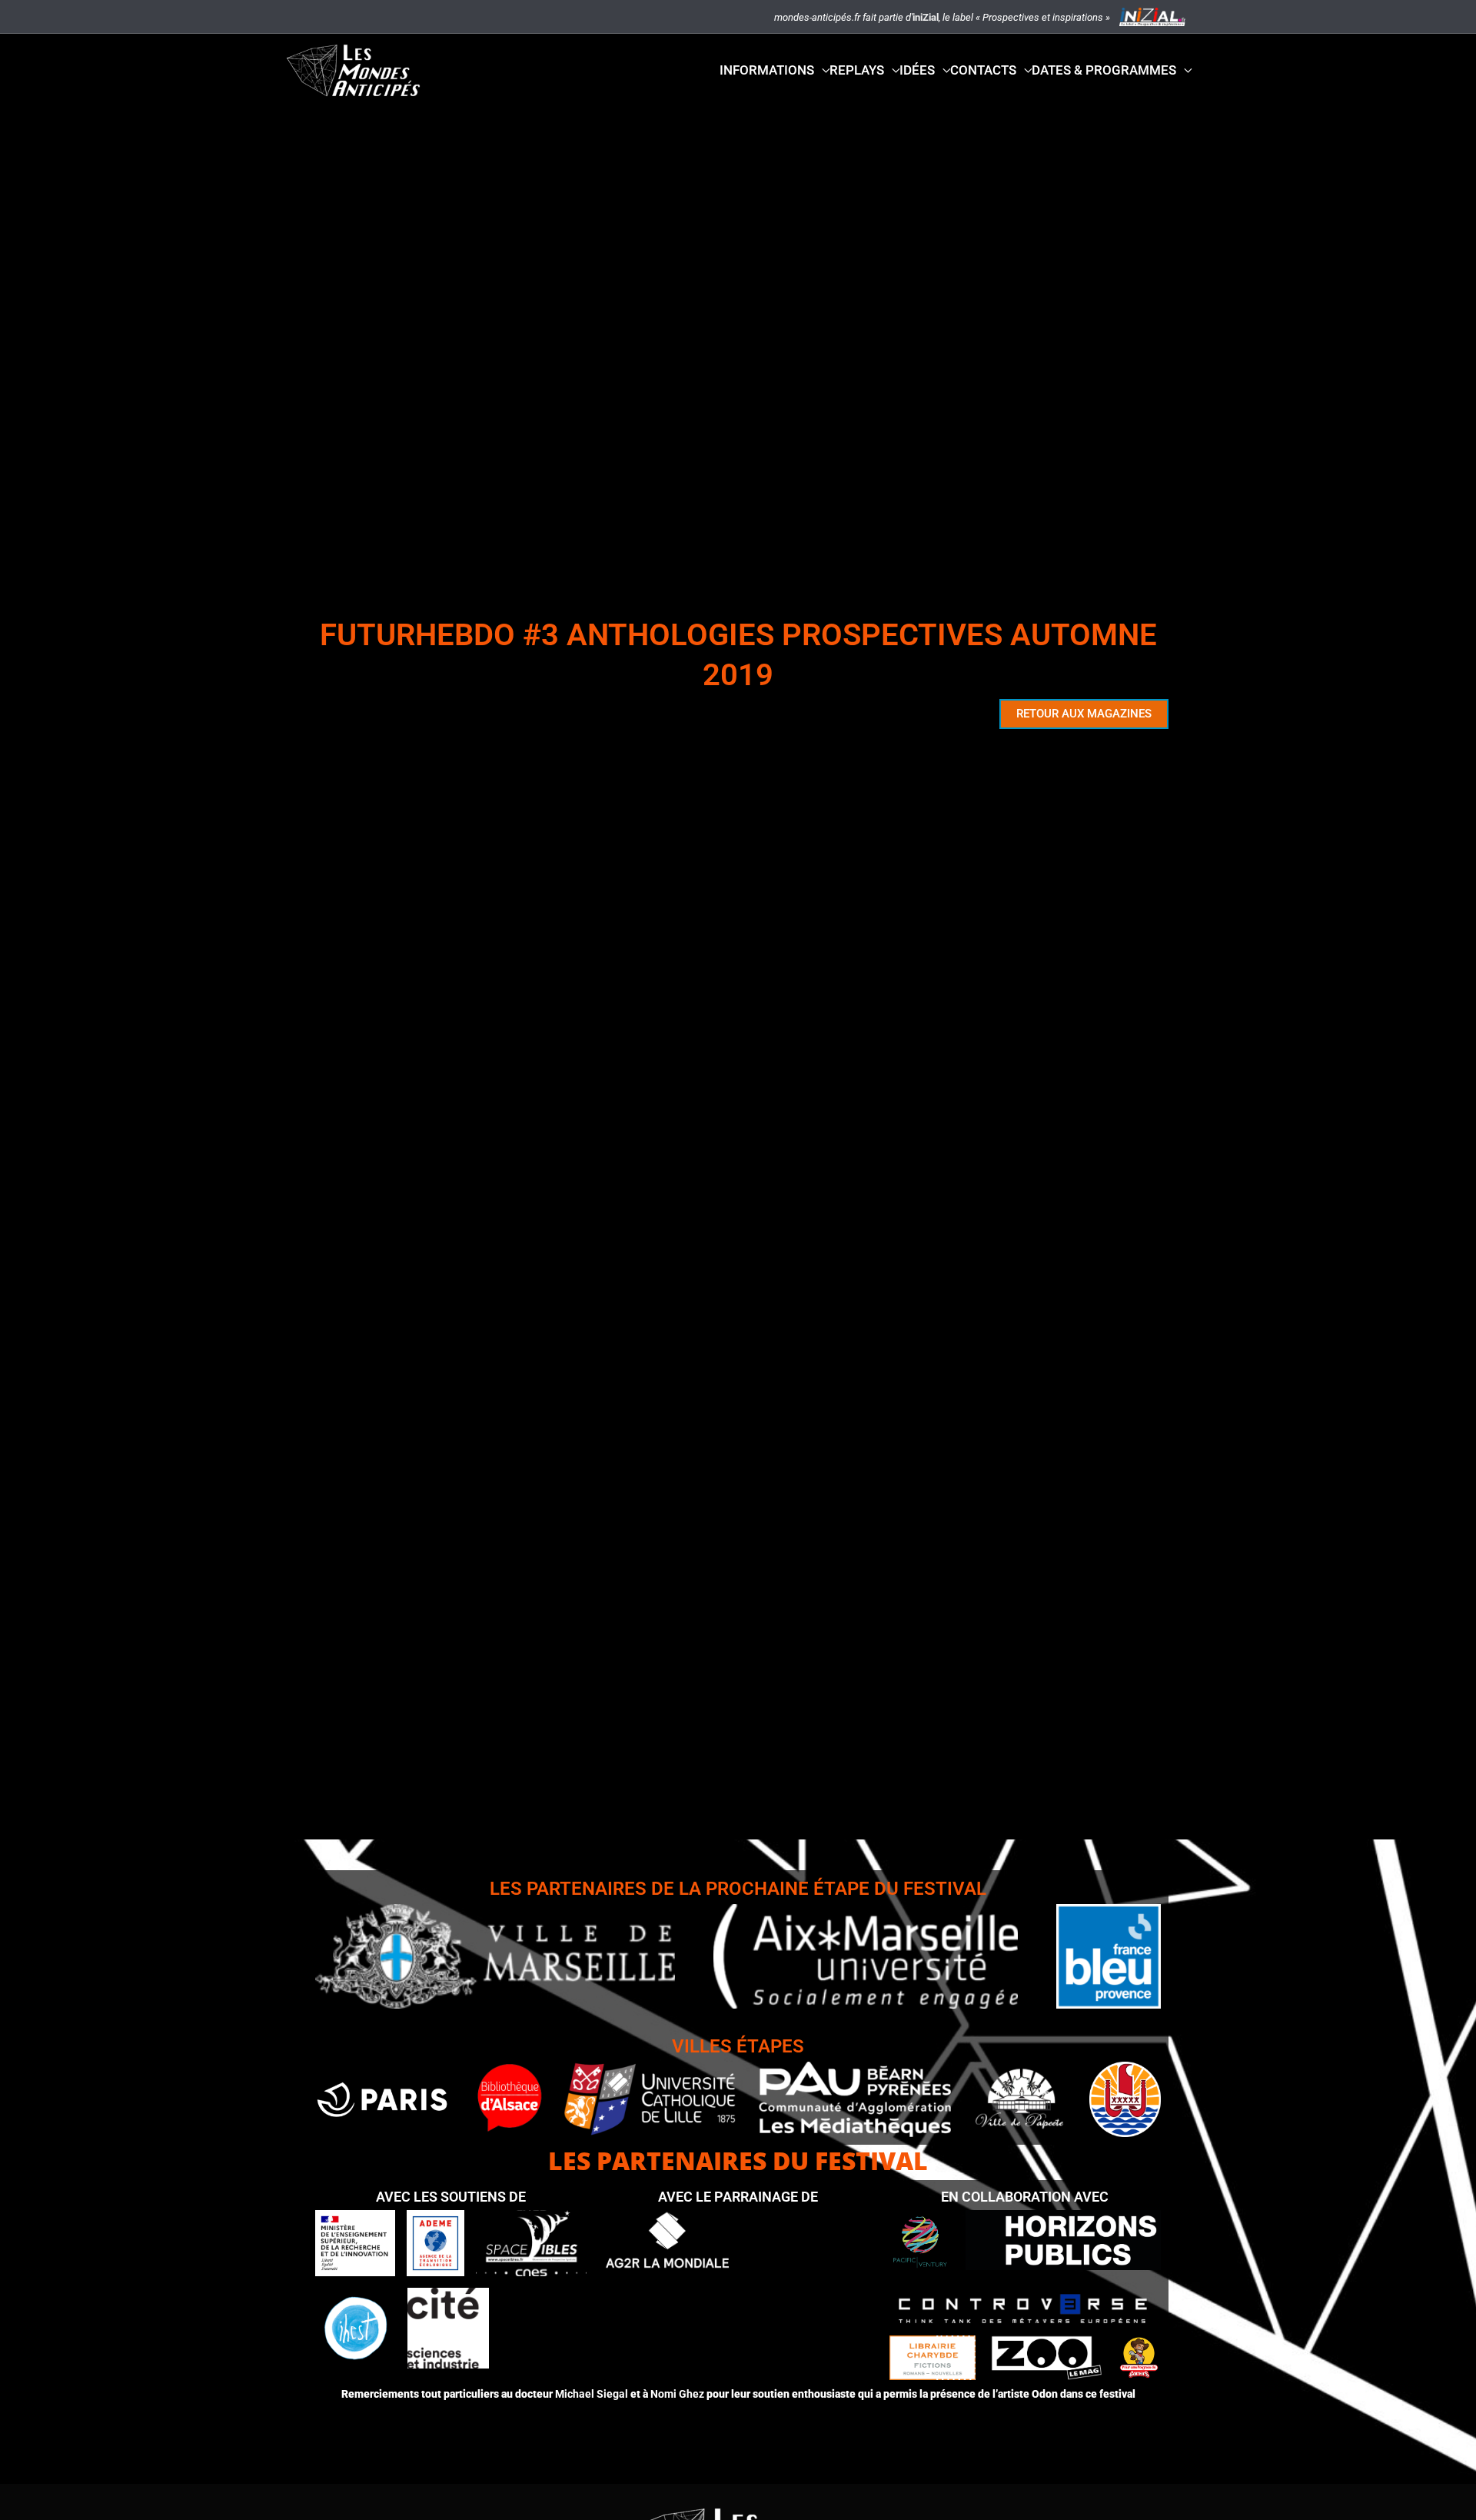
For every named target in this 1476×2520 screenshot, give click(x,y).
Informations (767, 70)
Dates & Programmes (1104, 70)
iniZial (926, 17)
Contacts (983, 70)
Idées (917, 70)
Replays (857, 70)
